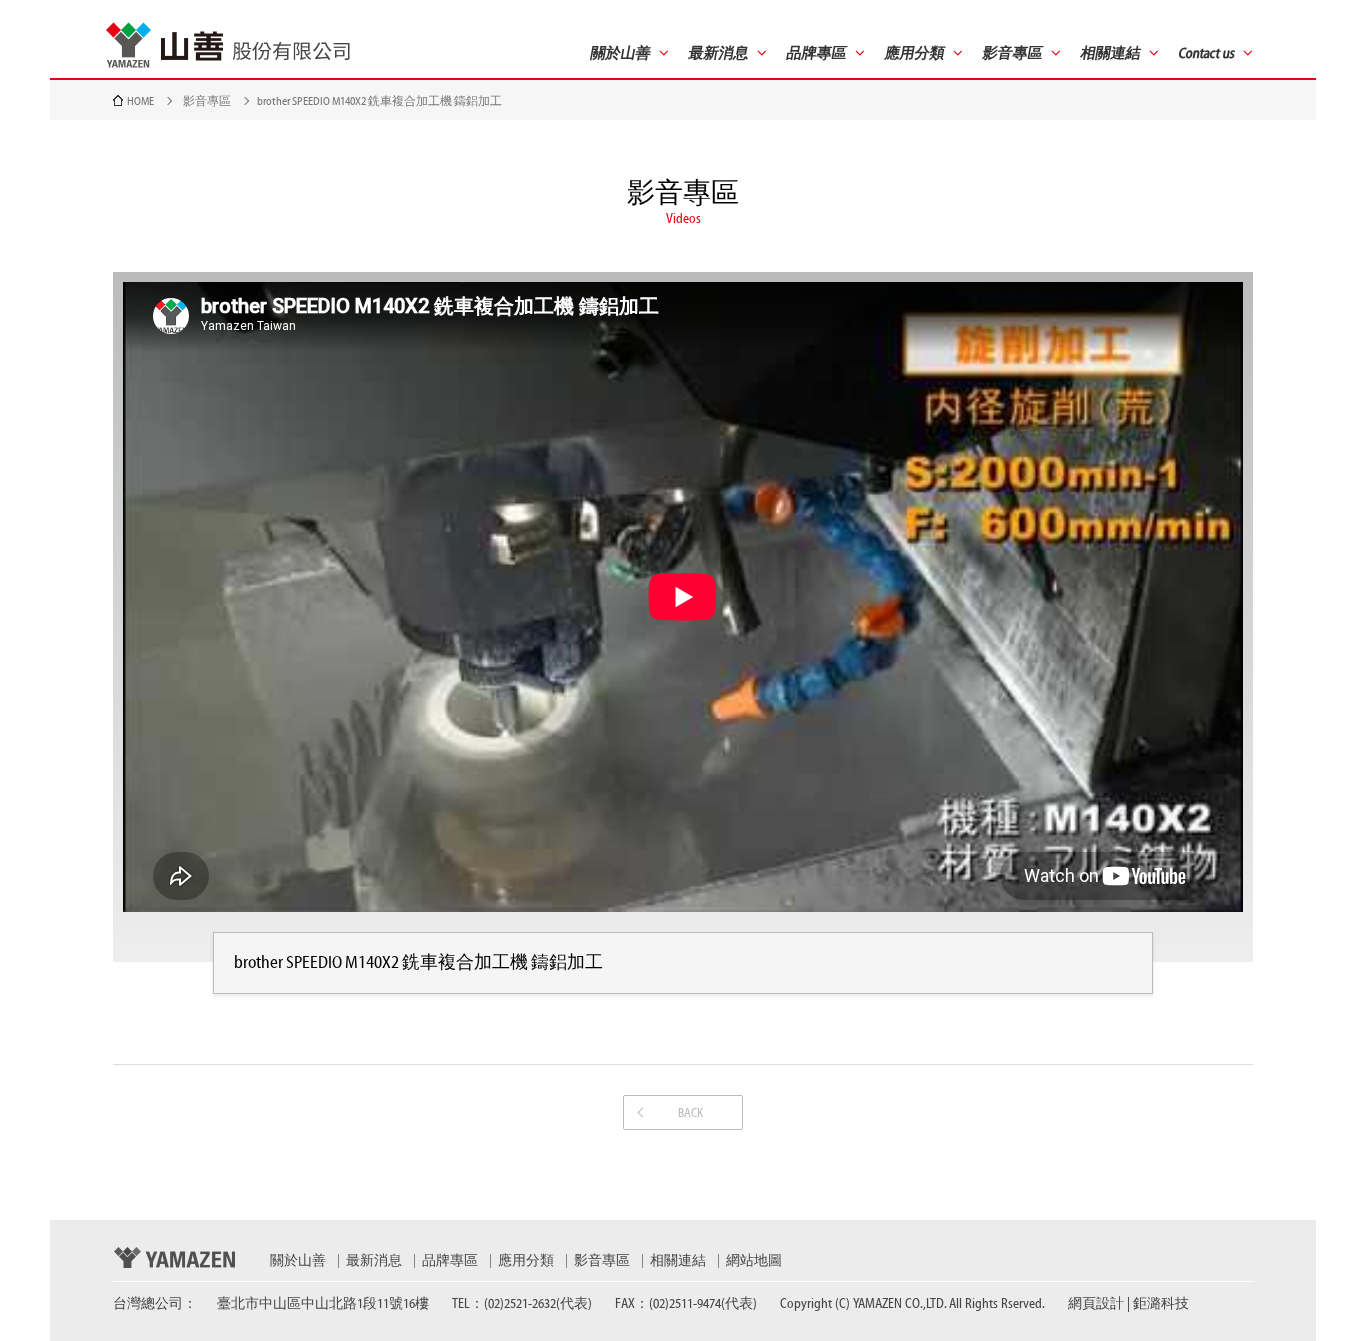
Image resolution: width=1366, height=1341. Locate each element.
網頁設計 (1096, 1304)
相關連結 (678, 1261)
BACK (690, 1112)
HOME (140, 101)
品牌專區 (450, 1261)
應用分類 (526, 1261)
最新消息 (374, 1261)
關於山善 (298, 1261)
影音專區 (207, 101)
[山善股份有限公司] (228, 45)
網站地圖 (754, 1261)
